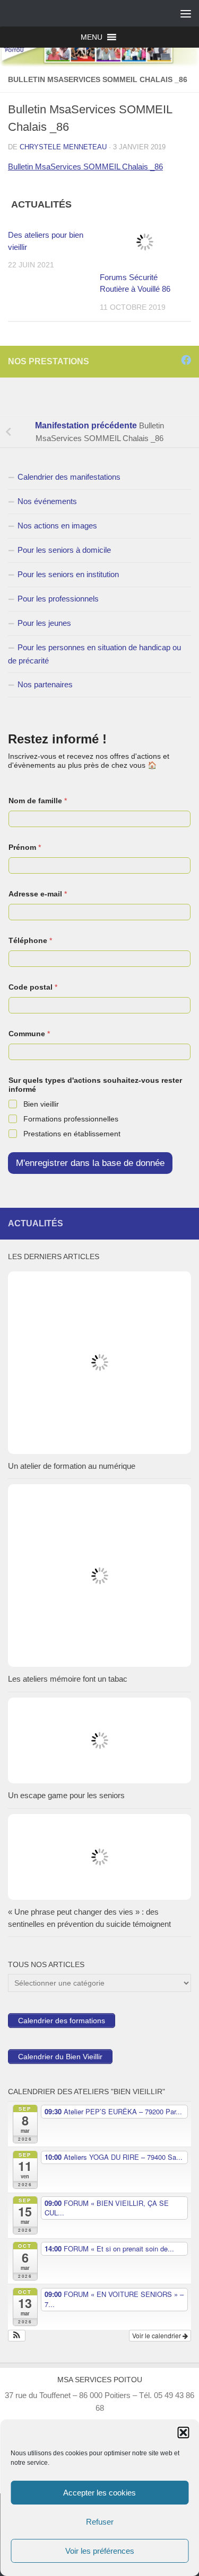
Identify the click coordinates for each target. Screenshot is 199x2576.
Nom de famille (38, 801)
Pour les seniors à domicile (64, 550)
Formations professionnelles (71, 1119)
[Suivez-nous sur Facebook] (186, 360)
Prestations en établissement (72, 1134)
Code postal (33, 987)
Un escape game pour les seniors (66, 1795)
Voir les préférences (100, 2551)
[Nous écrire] (172, 360)
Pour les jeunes (44, 623)
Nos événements (47, 501)
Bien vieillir (41, 1104)
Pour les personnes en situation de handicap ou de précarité (94, 654)
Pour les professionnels (58, 599)
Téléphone (30, 940)
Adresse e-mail (38, 894)
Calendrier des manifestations (69, 477)
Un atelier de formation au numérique (72, 1466)
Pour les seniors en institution (68, 574)
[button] (183, 2433)
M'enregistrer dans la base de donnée (90, 1163)
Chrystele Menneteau (63, 147)
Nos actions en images (57, 526)
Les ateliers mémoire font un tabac (68, 1679)
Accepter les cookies (99, 2493)
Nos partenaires (45, 684)
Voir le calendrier (157, 2335)
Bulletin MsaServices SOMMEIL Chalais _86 (85, 167)
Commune (29, 1034)
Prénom (25, 847)
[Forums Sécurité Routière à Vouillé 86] (145, 242)
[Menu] (186, 13)
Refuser (100, 2522)
